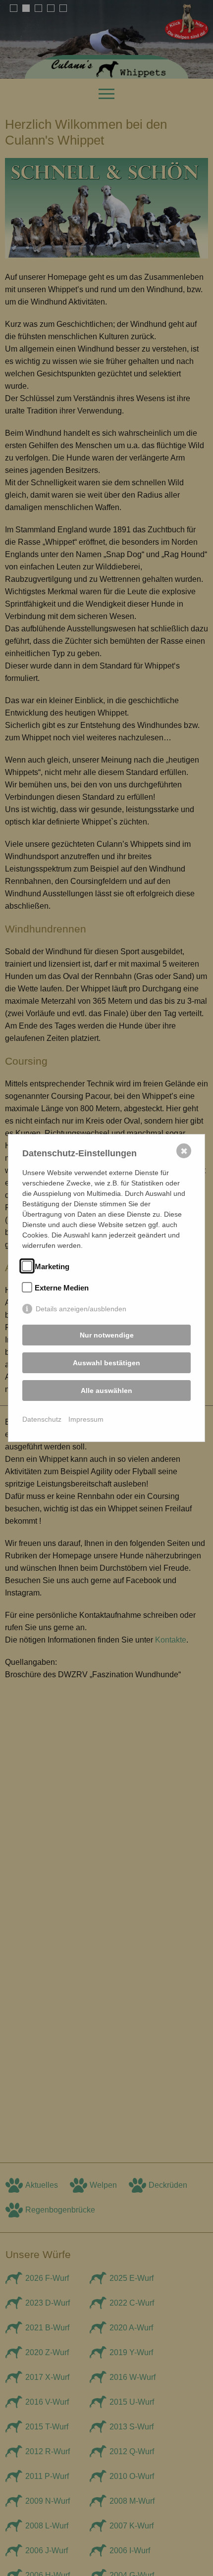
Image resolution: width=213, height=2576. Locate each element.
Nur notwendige (107, 1335)
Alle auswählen (106, 1391)
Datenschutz (42, 1419)
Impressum (86, 1419)
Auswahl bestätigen (106, 1363)
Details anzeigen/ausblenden (81, 1309)
